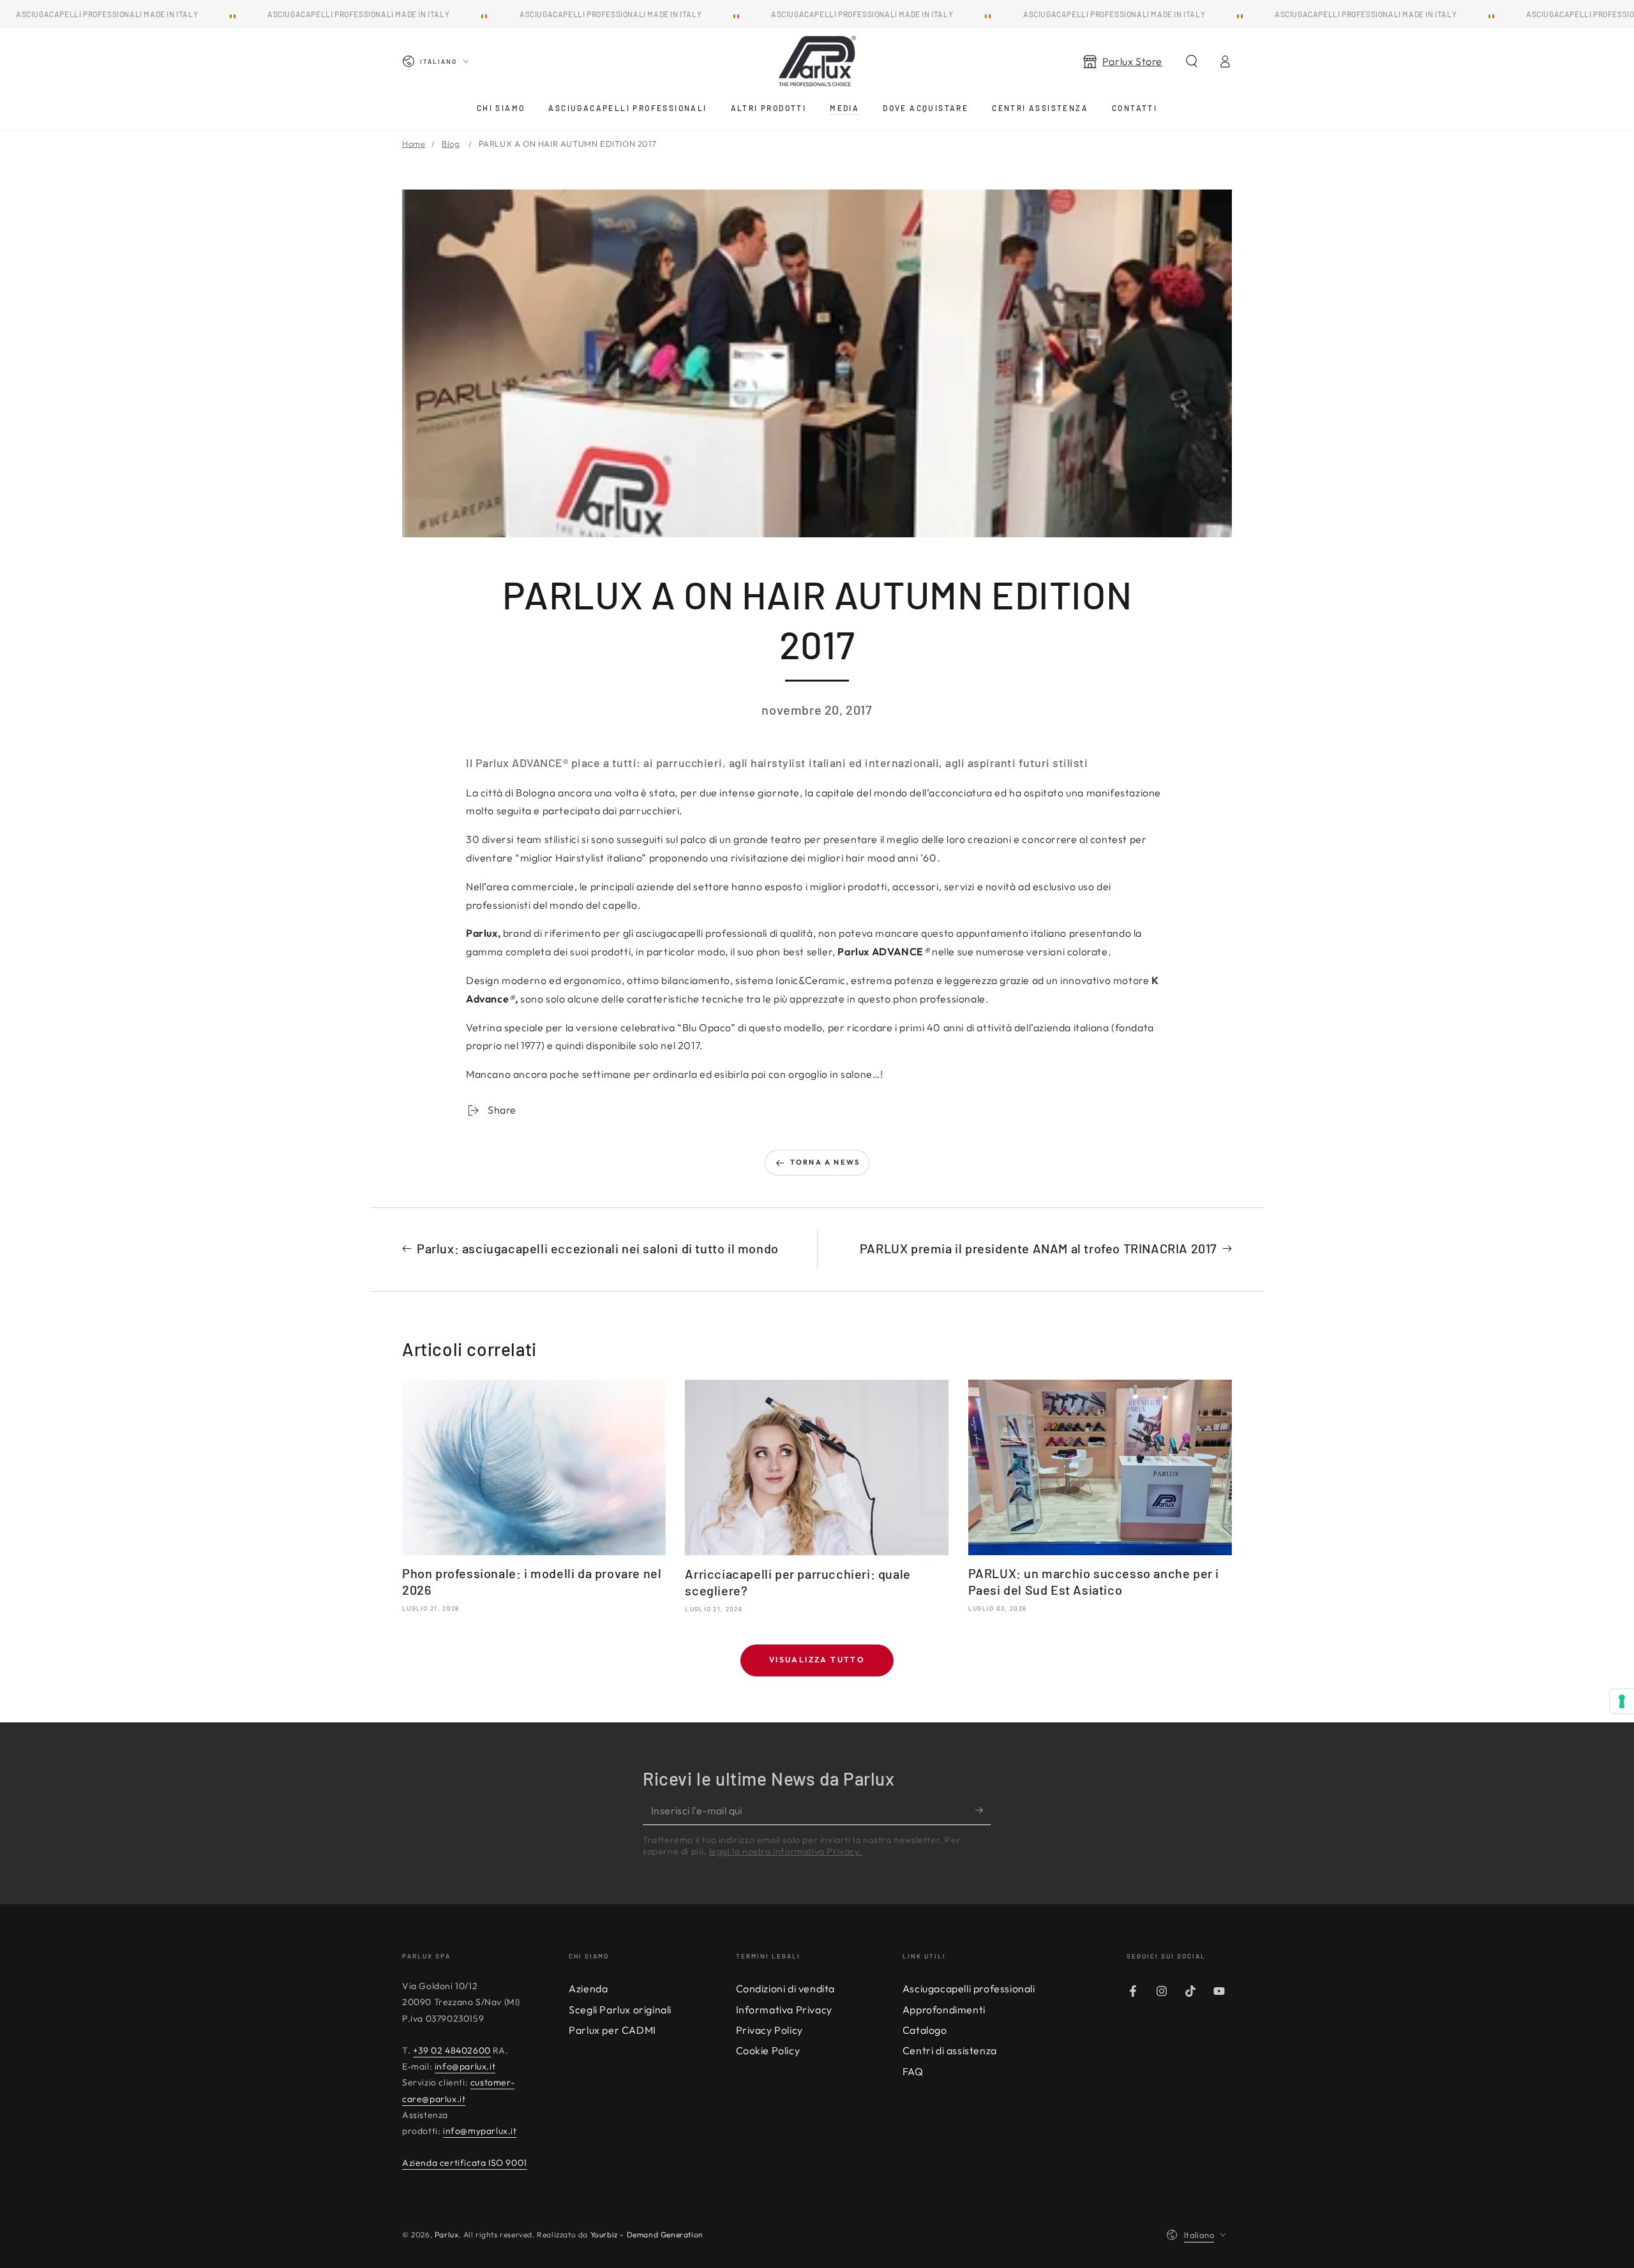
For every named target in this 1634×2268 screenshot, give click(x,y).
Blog (451, 144)
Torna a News (825, 1162)
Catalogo (925, 2030)
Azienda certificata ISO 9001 (465, 2163)
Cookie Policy (768, 2050)
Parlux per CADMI (612, 2030)
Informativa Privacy (784, 2010)
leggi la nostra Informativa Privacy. (786, 1851)
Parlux (447, 2234)
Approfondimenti (944, 2010)
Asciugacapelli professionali (969, 1988)
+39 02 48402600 (452, 2050)
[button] (1192, 61)
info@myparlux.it (480, 2131)
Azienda (588, 1988)
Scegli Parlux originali (620, 2010)
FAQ (913, 2071)
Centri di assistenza (950, 2050)
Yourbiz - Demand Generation (647, 2234)
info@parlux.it (465, 2066)
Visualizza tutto (817, 1660)
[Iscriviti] (983, 1810)
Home (414, 144)
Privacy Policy (769, 2030)
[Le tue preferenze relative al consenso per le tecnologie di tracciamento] (1622, 1701)
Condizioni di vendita (786, 1988)
